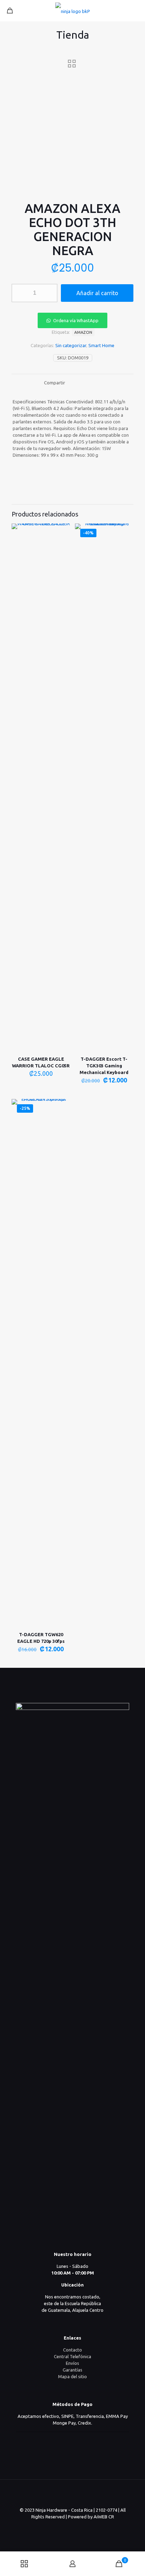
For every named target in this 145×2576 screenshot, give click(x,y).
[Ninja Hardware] (72, 11)
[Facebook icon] (73, 2527)
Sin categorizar (71, 345)
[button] (72, 320)
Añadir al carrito (97, 293)
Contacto (72, 2350)
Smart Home (101, 345)
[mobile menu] (135, 11)
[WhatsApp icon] (65, 2527)
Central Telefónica (72, 2356)
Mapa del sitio (72, 2376)
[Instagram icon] (80, 2527)
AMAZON (83, 332)
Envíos (72, 2363)
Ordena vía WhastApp (76, 320)
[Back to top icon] (72, 2494)
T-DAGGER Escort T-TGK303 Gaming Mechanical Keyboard (104, 1066)
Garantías (72, 2370)
